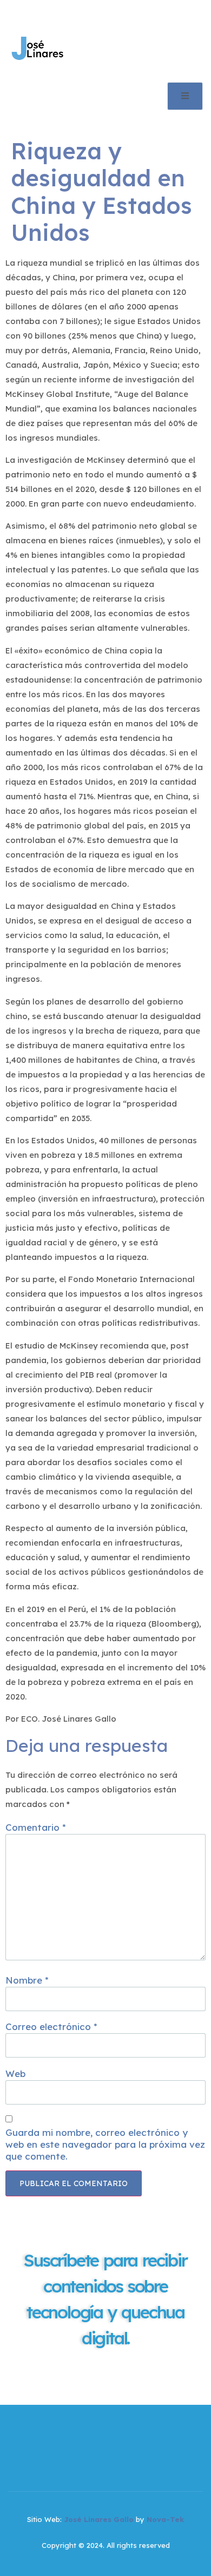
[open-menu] (185, 96)
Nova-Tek (165, 2519)
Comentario (36, 1827)
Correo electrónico (51, 2027)
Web (15, 2073)
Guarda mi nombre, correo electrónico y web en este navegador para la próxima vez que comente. (105, 2144)
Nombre (27, 1980)
